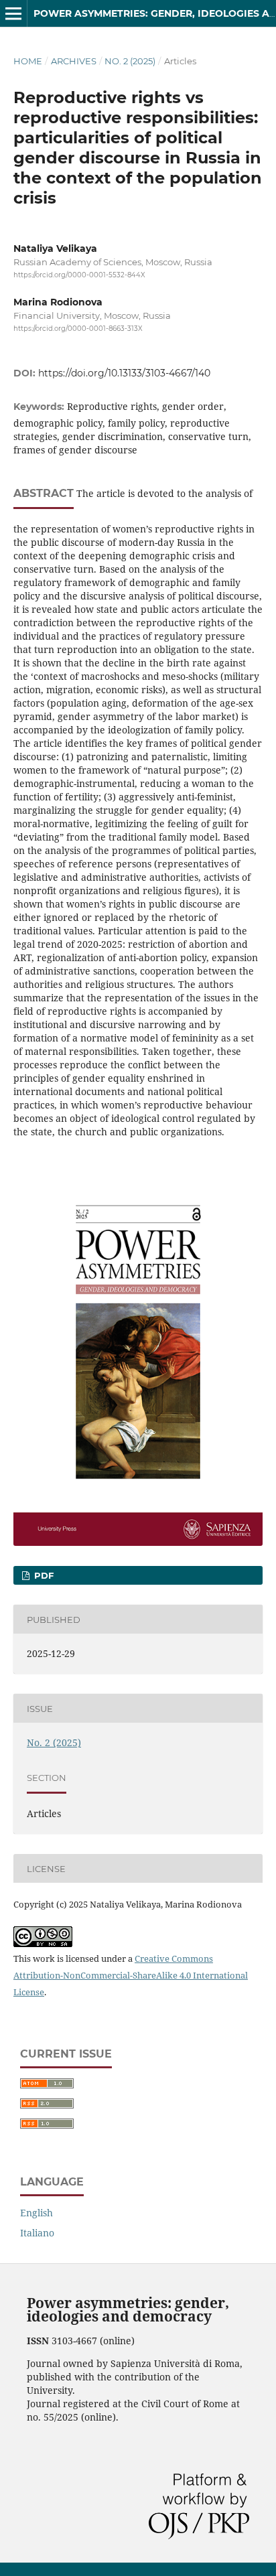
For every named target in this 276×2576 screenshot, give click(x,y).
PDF (43, 1575)
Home (28, 61)
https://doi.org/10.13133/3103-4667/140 (124, 373)
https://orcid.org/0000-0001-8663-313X (78, 329)
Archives (74, 61)
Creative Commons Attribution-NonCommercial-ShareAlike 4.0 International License (131, 1975)
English (37, 2213)
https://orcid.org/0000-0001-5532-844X (79, 275)
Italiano (37, 2233)
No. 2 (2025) (130, 61)
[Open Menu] (13, 13)
